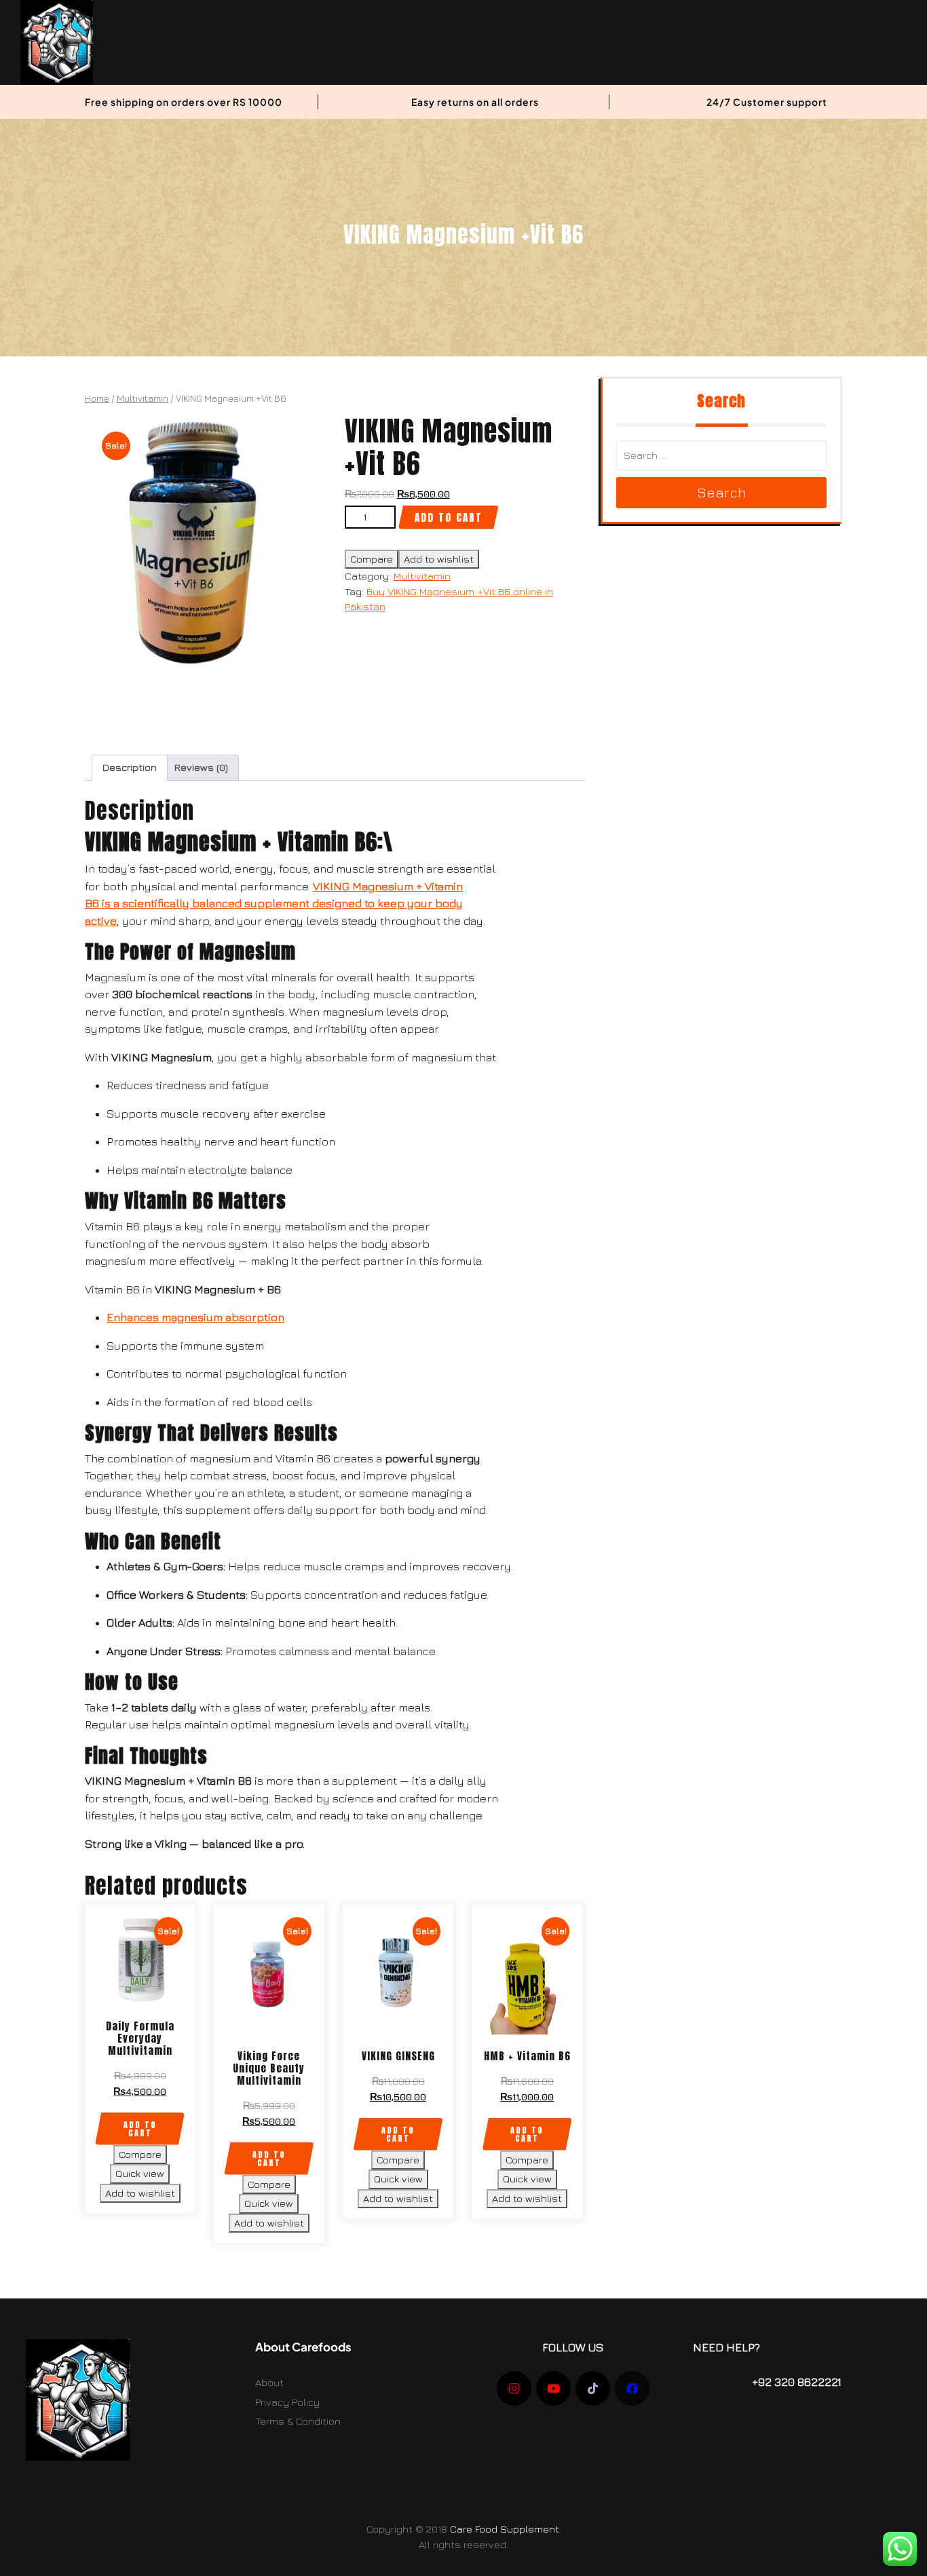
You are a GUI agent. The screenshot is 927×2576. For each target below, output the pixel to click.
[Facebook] (632, 2388)
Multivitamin (143, 398)
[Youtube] (553, 2388)
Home (97, 398)
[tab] (130, 768)
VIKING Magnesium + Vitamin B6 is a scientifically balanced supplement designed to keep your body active (274, 904)
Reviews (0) (201, 767)
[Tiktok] (593, 2388)
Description (130, 767)
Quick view (140, 2173)
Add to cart (449, 517)
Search (722, 492)
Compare (372, 559)
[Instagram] (514, 2388)
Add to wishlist (439, 559)
